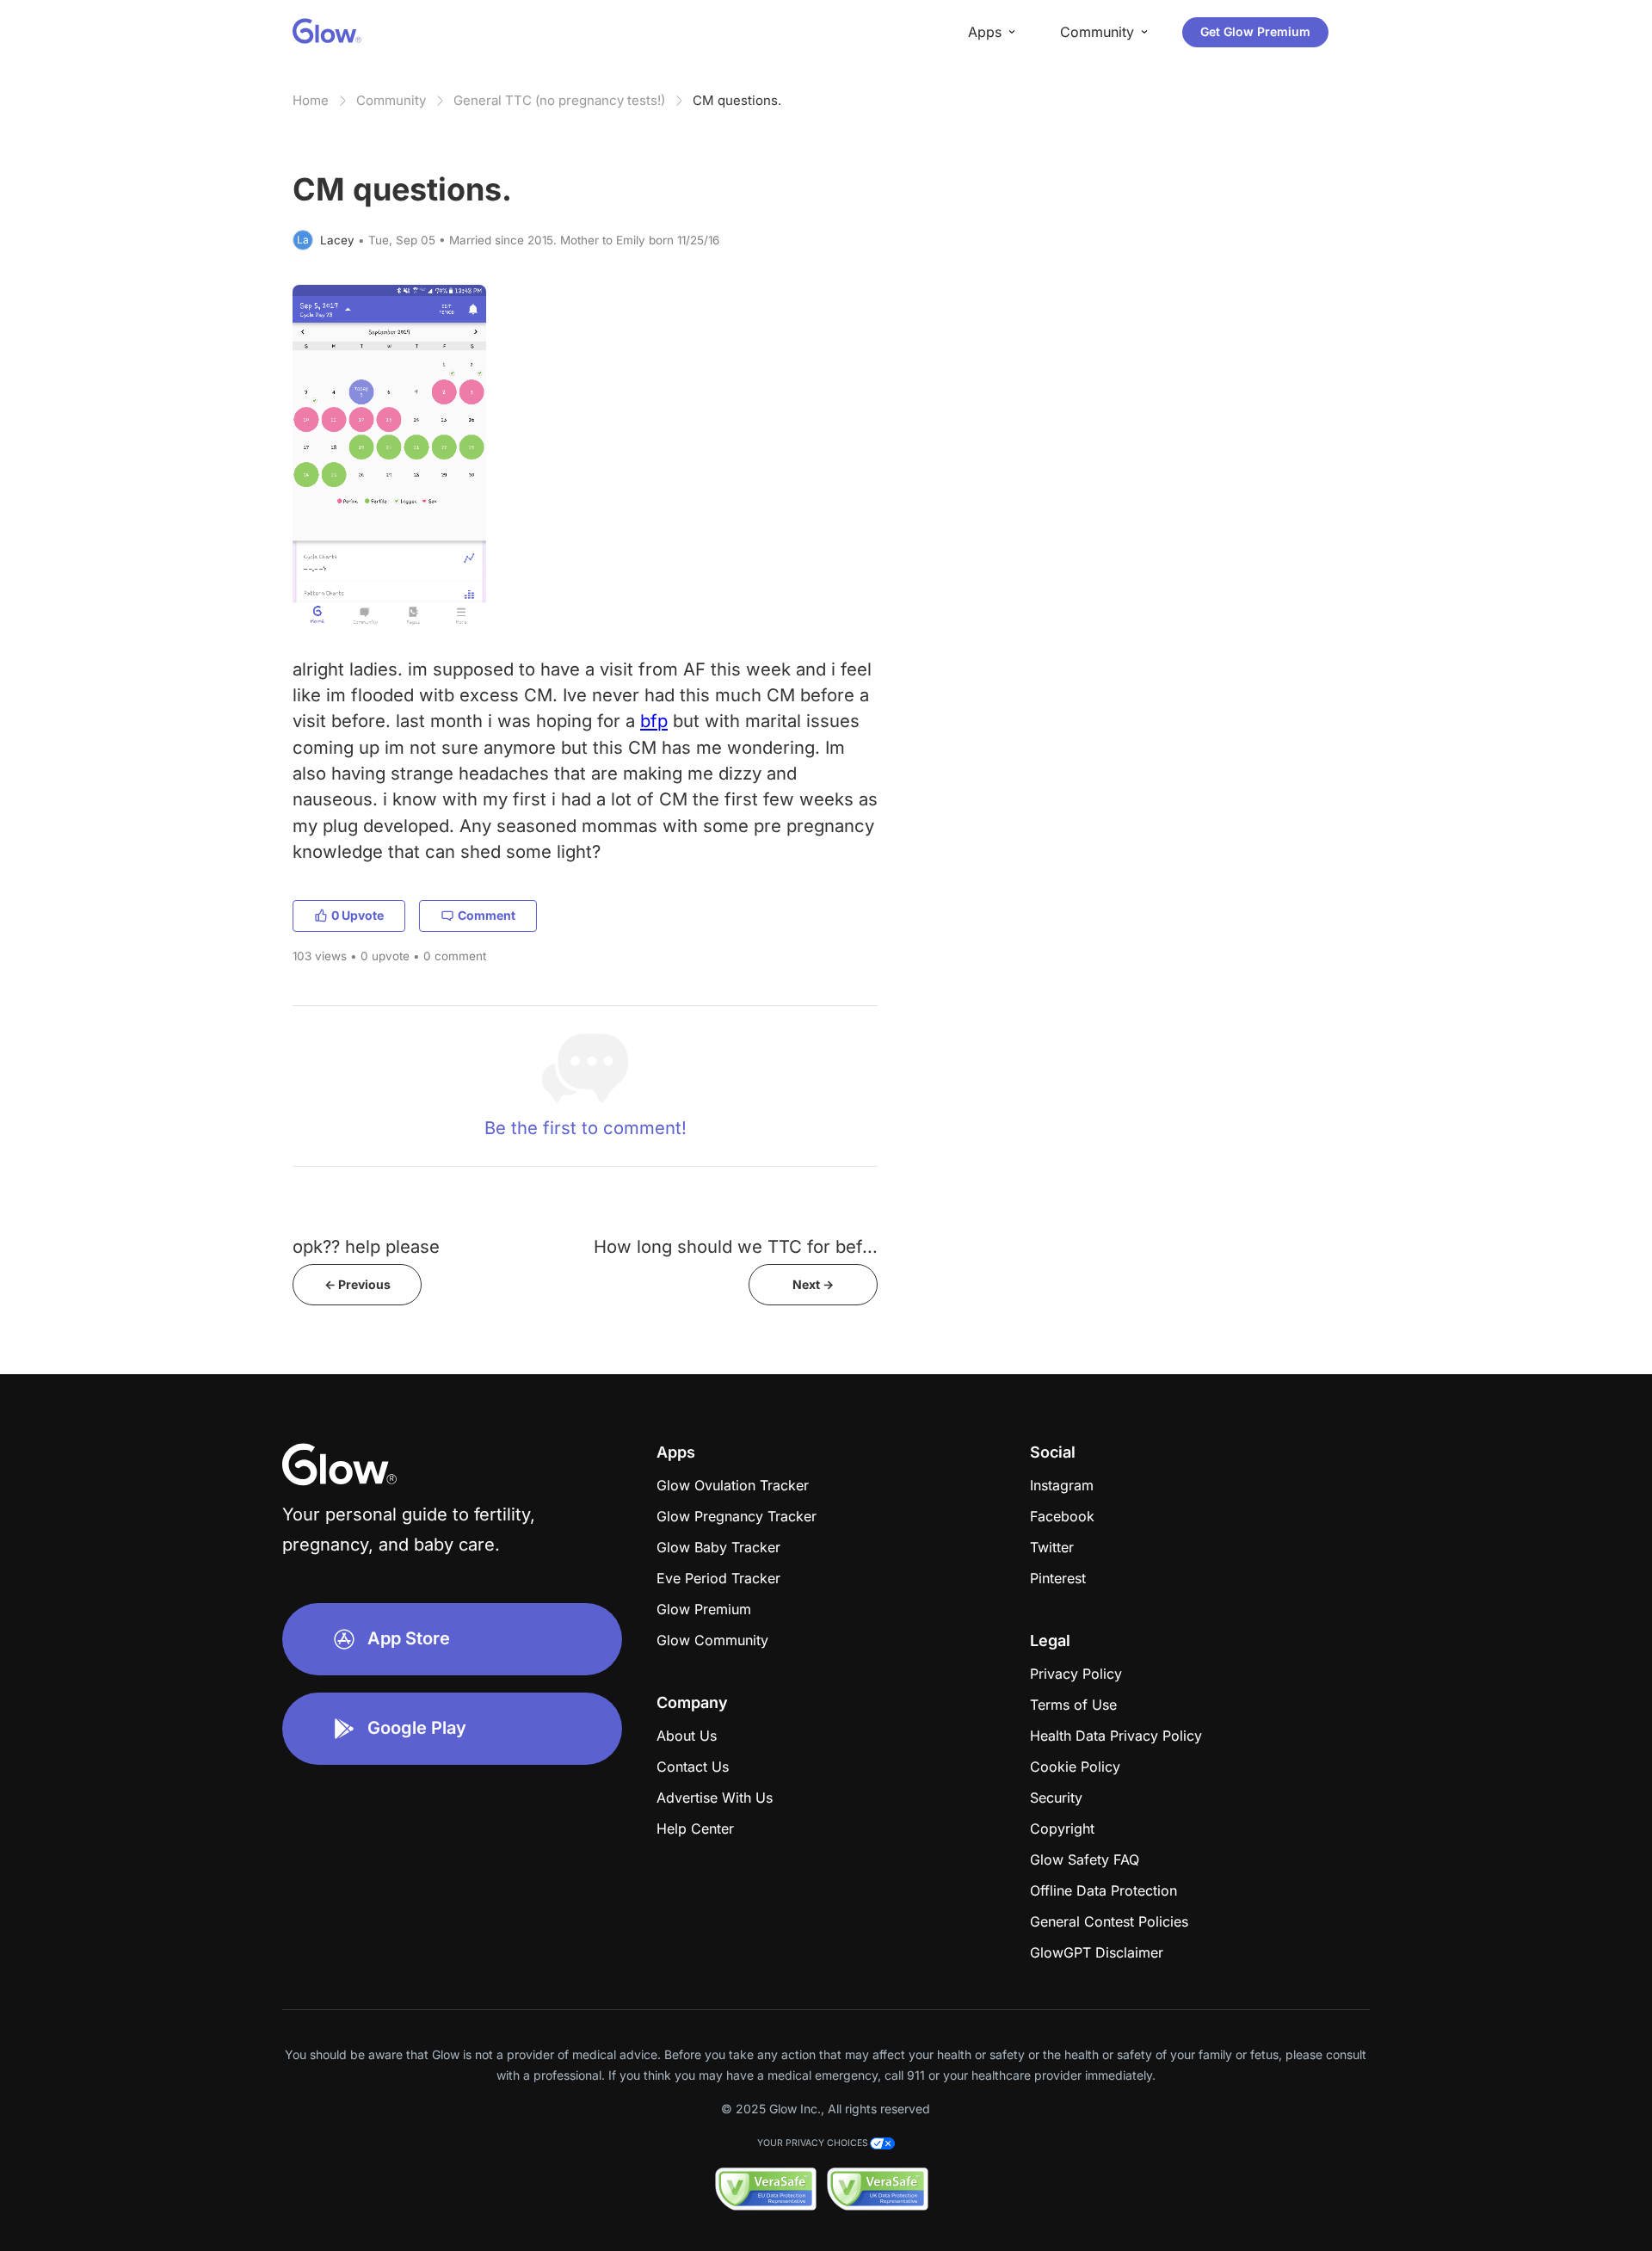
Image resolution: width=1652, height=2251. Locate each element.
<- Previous (358, 1284)
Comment (487, 915)
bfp (654, 721)
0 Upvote (358, 915)
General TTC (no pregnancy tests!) (559, 100)
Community (391, 100)
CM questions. (737, 100)
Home (311, 100)
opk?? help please (366, 1246)
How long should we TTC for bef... (736, 1246)
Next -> (813, 1284)
